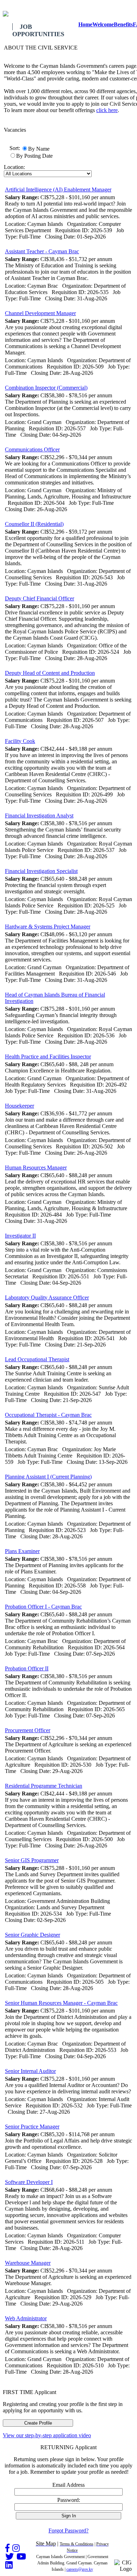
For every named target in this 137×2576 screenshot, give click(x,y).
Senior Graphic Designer (32, 1935)
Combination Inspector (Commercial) (46, 388)
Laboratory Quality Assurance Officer (47, 1297)
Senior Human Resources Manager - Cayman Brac (61, 2003)
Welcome (103, 24)
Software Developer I (29, 2182)
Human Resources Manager (36, 1168)
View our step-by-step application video (47, 2435)
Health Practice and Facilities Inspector (48, 1057)
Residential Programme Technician (44, 1786)
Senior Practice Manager (32, 2127)
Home (85, 24)
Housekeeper (19, 1106)
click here (107, 110)
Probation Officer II (27, 1668)
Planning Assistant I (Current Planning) (48, 1477)
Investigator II (20, 1236)
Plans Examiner (22, 1551)
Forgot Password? (68, 2531)
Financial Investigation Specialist (41, 871)
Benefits (123, 24)
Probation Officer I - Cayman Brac (43, 1607)
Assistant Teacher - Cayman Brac (42, 251)
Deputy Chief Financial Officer (40, 598)
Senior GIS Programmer (32, 1860)
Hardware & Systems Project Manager (48, 927)
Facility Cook (20, 741)
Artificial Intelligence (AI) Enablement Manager (58, 190)
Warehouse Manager (28, 2263)
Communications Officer (32, 449)
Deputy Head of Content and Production (50, 673)
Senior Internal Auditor (30, 2071)
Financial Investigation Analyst (39, 816)
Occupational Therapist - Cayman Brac (48, 1415)
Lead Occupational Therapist (37, 1359)
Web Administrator (26, 2318)
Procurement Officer (28, 1730)
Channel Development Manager (40, 313)
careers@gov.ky (80, 2569)
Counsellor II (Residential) (34, 524)
